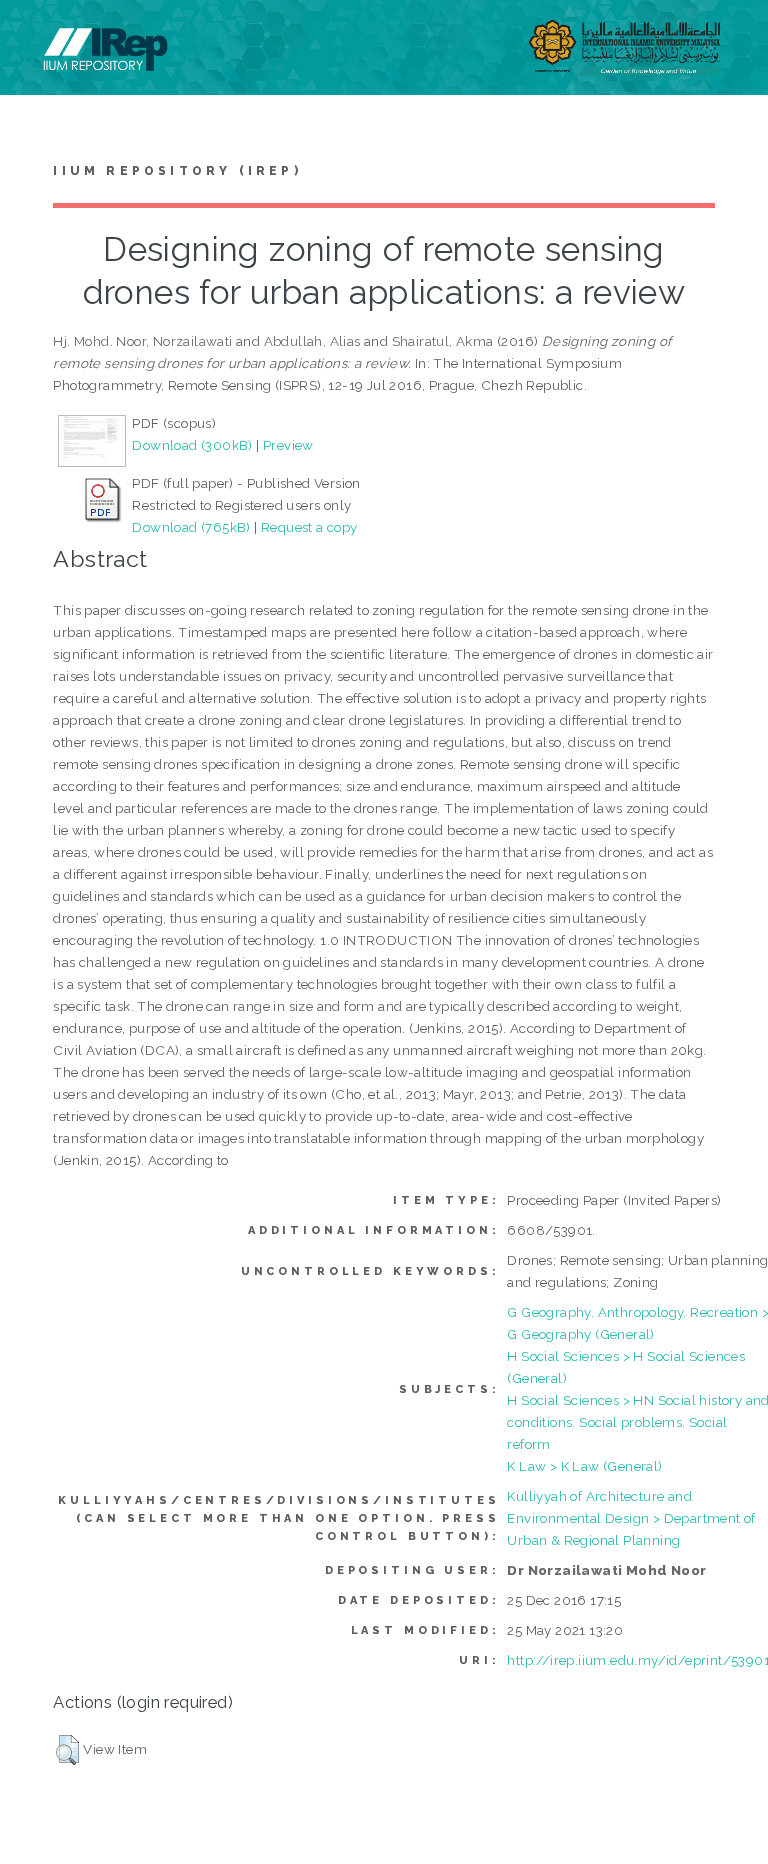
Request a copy (309, 527)
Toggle (36, 37)
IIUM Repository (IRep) (177, 171)
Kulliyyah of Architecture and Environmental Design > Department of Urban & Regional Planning (631, 1518)
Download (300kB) (192, 445)
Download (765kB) (191, 527)
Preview (288, 445)
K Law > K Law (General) (584, 1466)
